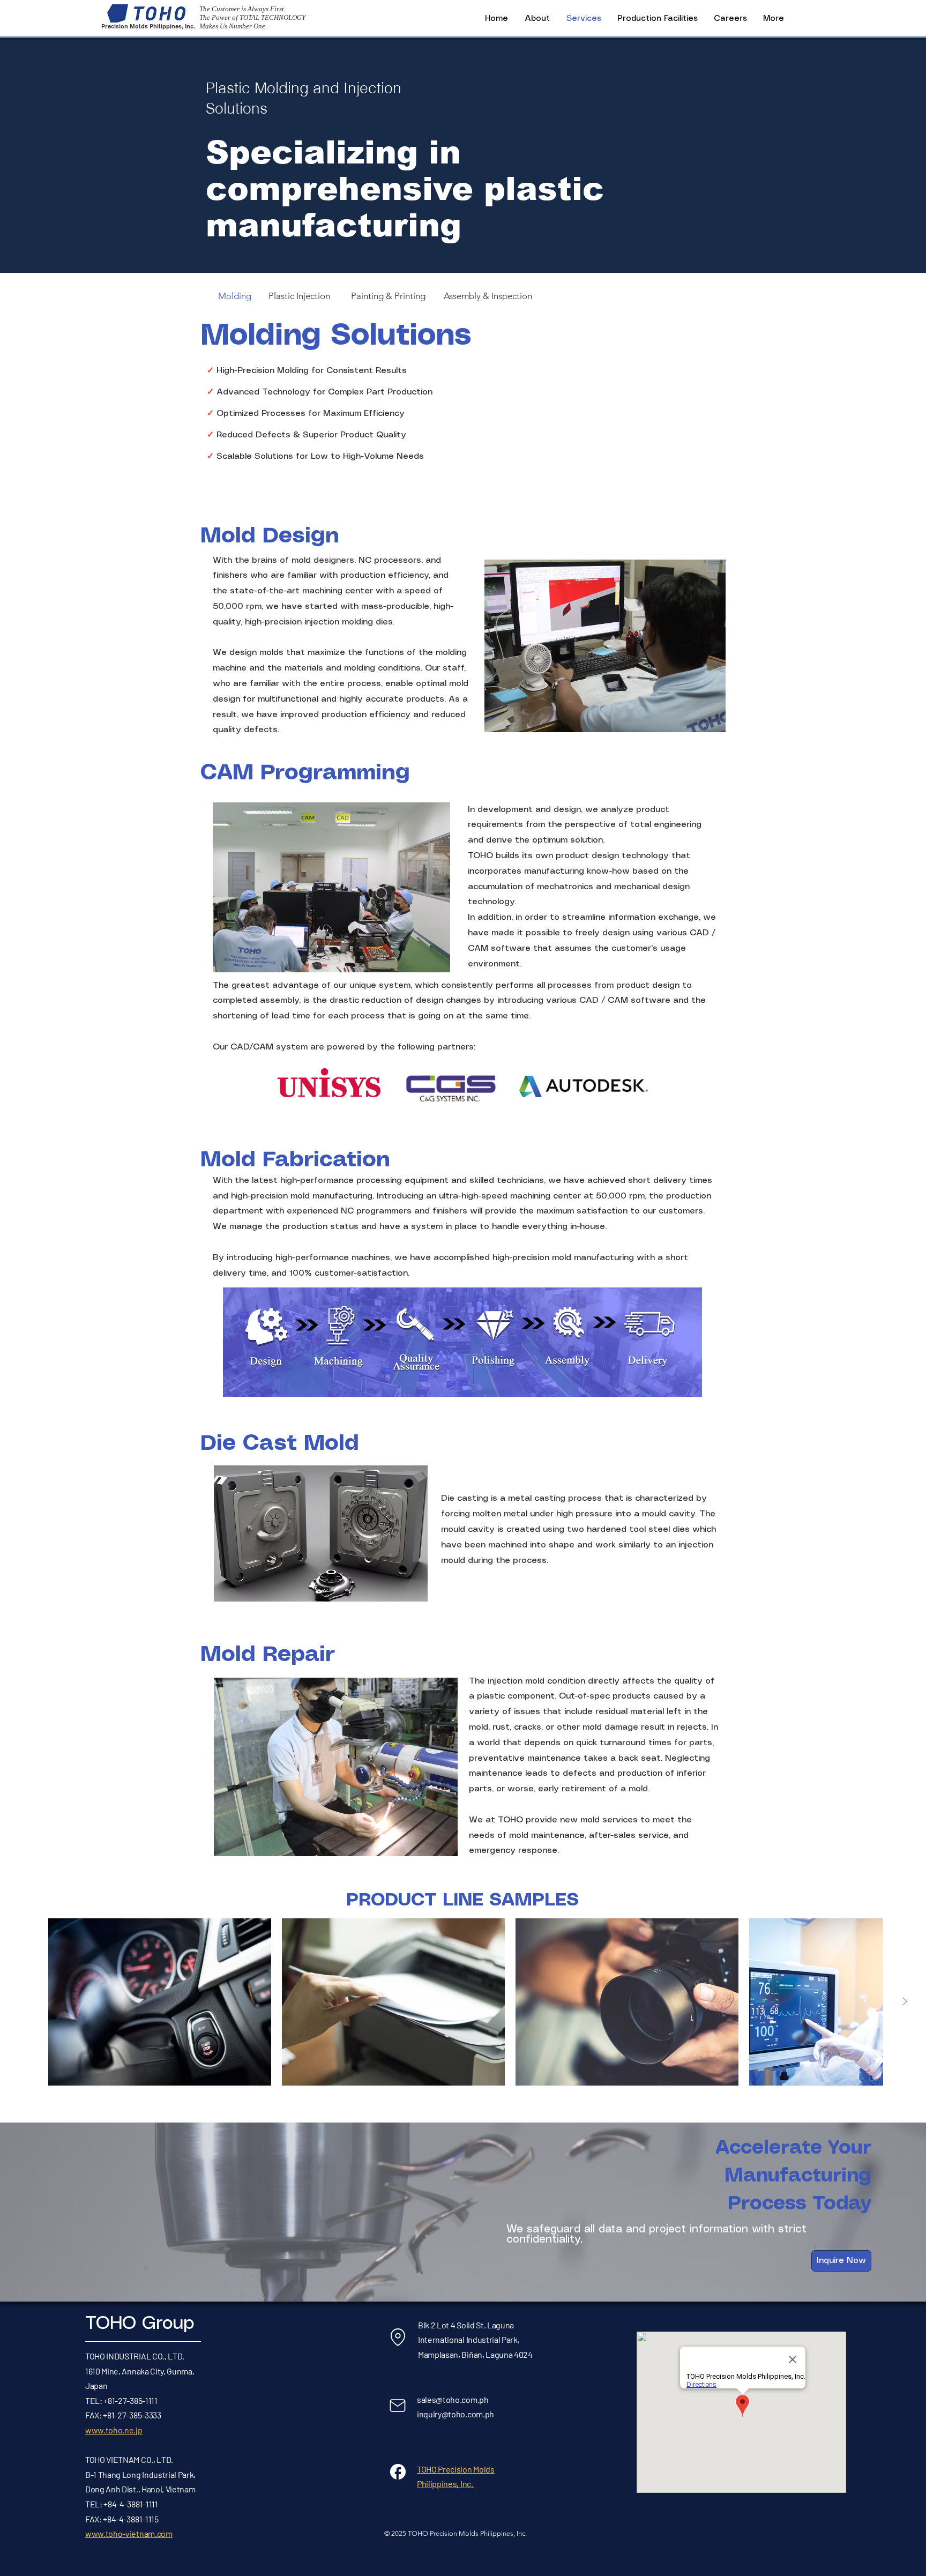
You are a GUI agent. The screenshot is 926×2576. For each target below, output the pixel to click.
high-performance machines (333, 1258)
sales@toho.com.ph (453, 2399)
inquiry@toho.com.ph (455, 2414)
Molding (235, 296)
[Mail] (398, 2406)
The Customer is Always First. (242, 9)
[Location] (398, 2337)
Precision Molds (125, 27)
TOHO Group (140, 2324)
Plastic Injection (299, 296)
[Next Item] (905, 2002)
